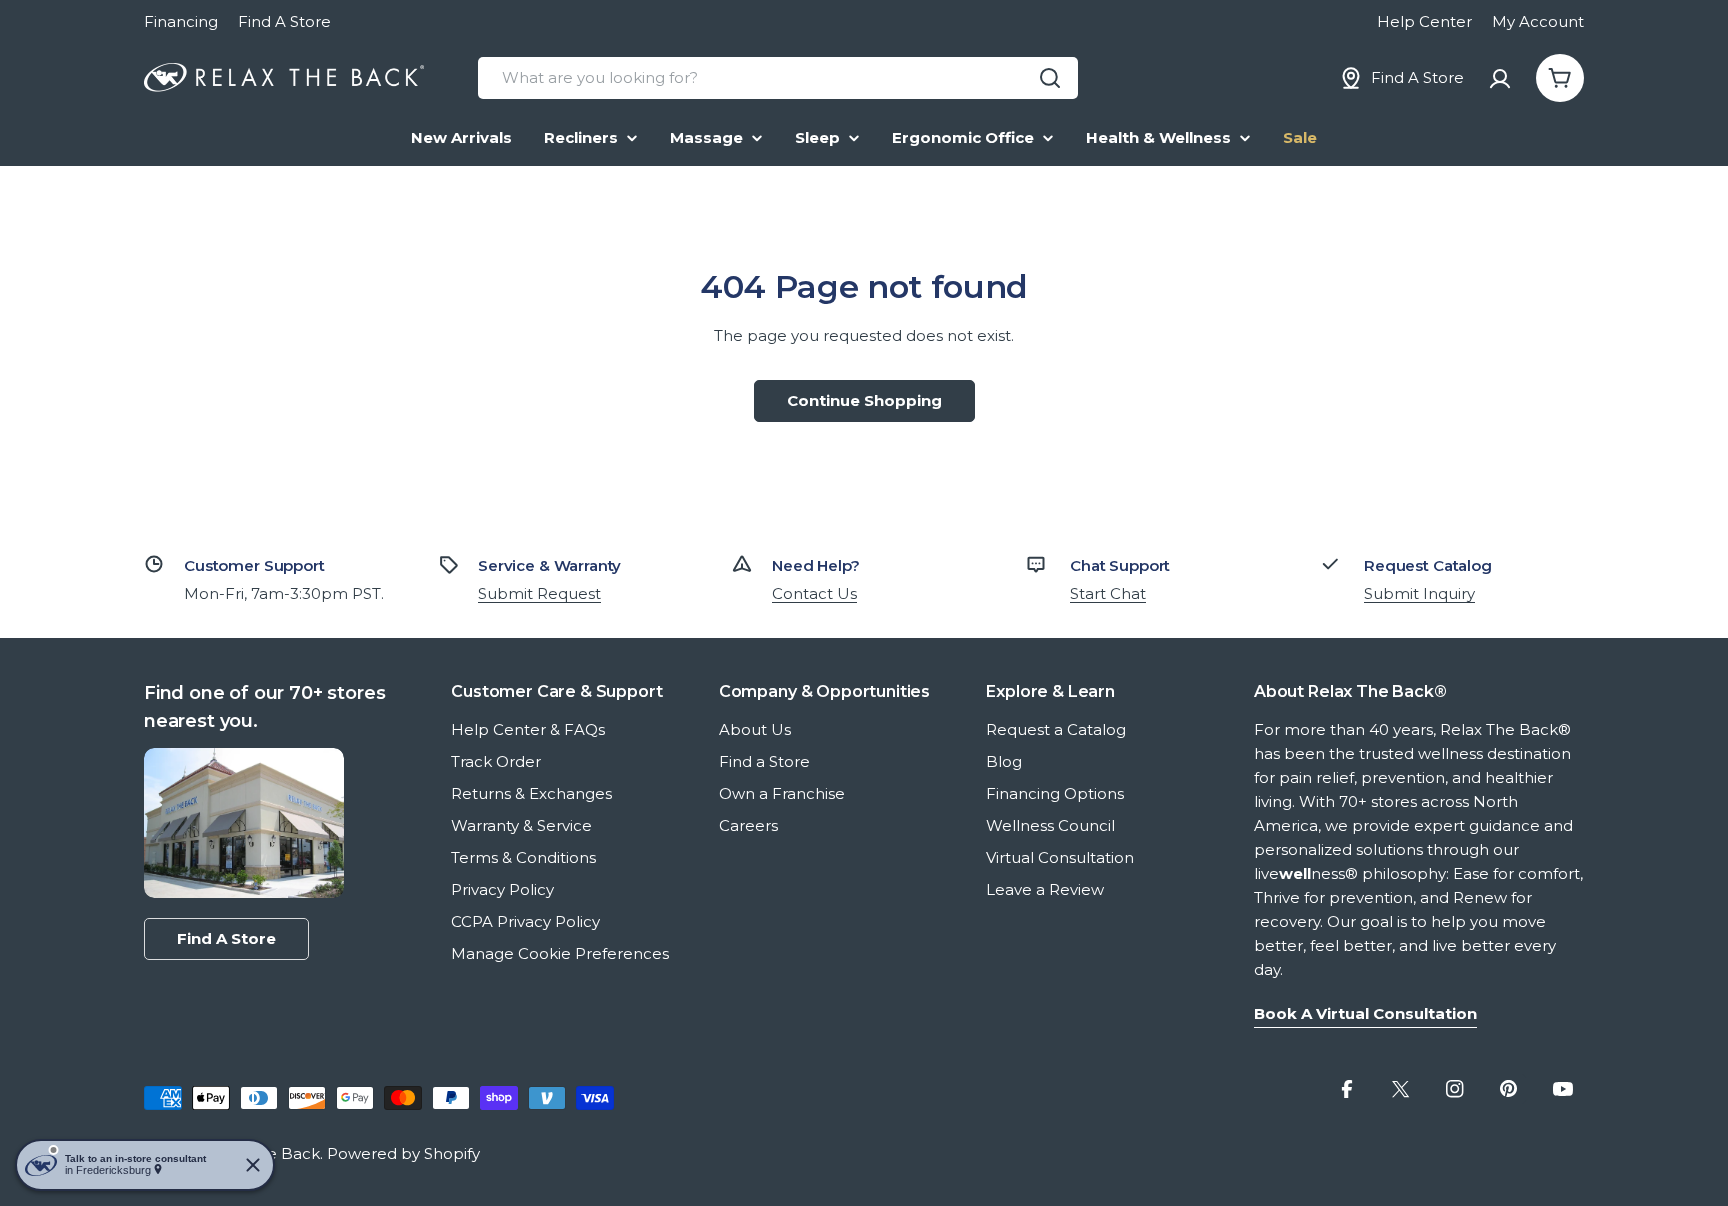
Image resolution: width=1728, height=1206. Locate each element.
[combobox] (778, 78)
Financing (181, 21)
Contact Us (814, 593)
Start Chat (1108, 593)
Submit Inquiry (1419, 593)
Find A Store (284, 21)
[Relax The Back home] (284, 78)
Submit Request (539, 593)
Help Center (1424, 21)
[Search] (1050, 78)
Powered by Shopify (403, 1153)
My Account (1538, 21)
